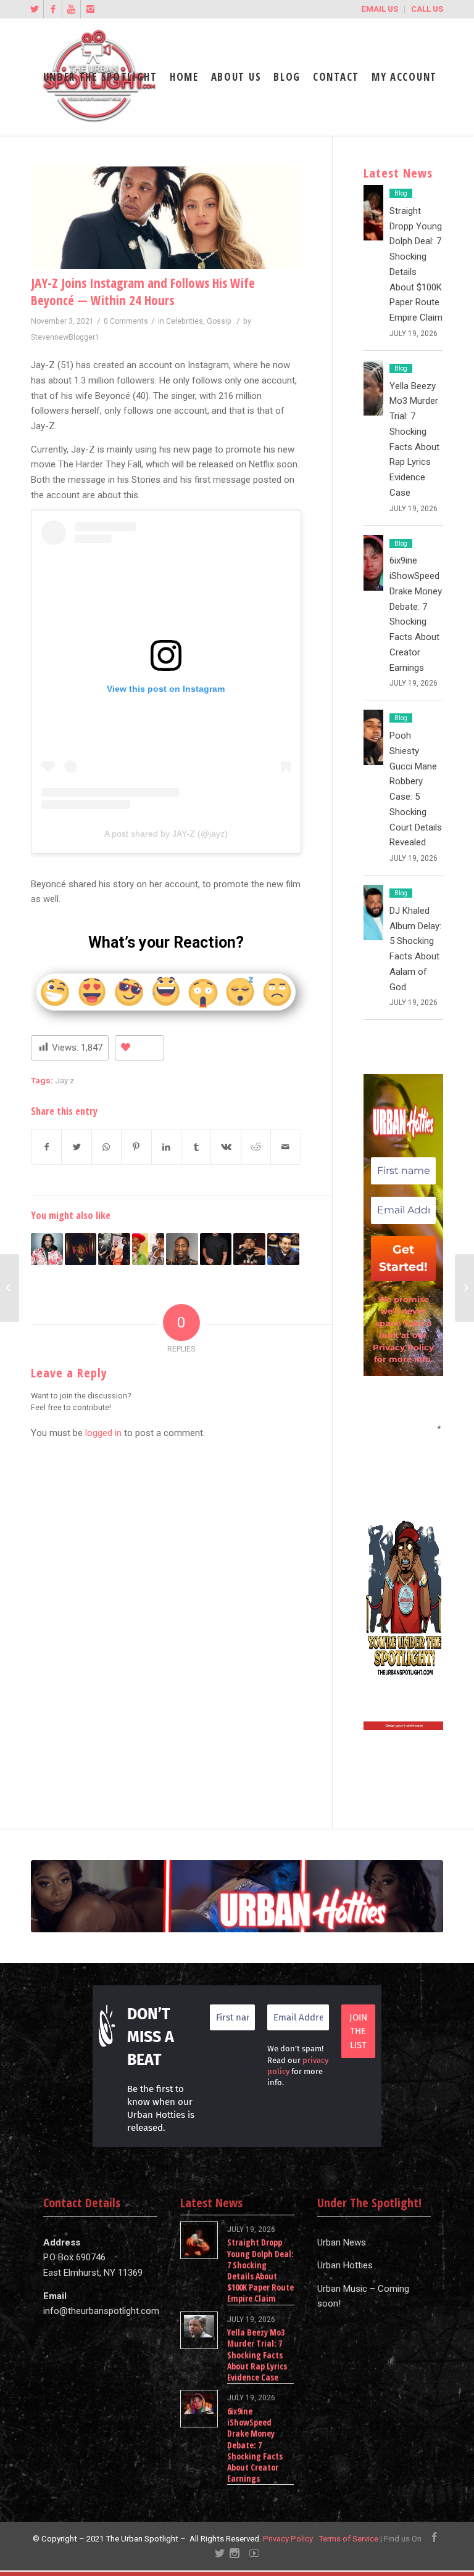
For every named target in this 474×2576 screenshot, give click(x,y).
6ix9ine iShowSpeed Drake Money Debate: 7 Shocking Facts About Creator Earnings (255, 2445)
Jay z (64, 1080)
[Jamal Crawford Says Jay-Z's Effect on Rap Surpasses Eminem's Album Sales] (182, 1249)
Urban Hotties (345, 2265)
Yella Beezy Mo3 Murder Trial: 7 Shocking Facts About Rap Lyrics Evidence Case (257, 2355)
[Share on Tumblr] (196, 1147)
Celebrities (185, 321)
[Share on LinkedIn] (166, 1147)
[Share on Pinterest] (136, 1147)
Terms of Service (348, 2539)
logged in (103, 1433)
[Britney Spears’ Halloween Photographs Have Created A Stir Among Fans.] (464, 1288)
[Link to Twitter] (34, 9)
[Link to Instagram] (90, 9)
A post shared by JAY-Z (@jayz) (166, 834)
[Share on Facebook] (46, 1147)
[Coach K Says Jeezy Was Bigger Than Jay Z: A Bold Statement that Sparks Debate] (283, 1249)
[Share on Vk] (226, 1147)
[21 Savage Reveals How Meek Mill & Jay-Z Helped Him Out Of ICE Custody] (81, 1249)
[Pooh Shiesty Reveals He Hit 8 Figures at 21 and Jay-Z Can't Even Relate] (249, 1249)
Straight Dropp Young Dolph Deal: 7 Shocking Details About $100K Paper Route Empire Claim (260, 2270)
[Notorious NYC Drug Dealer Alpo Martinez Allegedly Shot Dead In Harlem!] (10, 1288)
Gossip (219, 321)
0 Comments (126, 321)
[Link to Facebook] (53, 9)
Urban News (342, 2242)
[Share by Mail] (286, 1147)
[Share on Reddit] (256, 1147)
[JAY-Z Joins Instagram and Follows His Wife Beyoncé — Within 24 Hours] (166, 218)
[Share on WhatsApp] (106, 1147)
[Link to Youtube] (71, 9)
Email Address (403, 1427)
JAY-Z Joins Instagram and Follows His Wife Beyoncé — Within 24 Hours (143, 291)
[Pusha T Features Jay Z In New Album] (47, 1249)
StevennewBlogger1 (65, 337)
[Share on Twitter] (76, 1147)
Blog (401, 193)
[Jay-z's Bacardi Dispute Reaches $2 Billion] (216, 1249)
